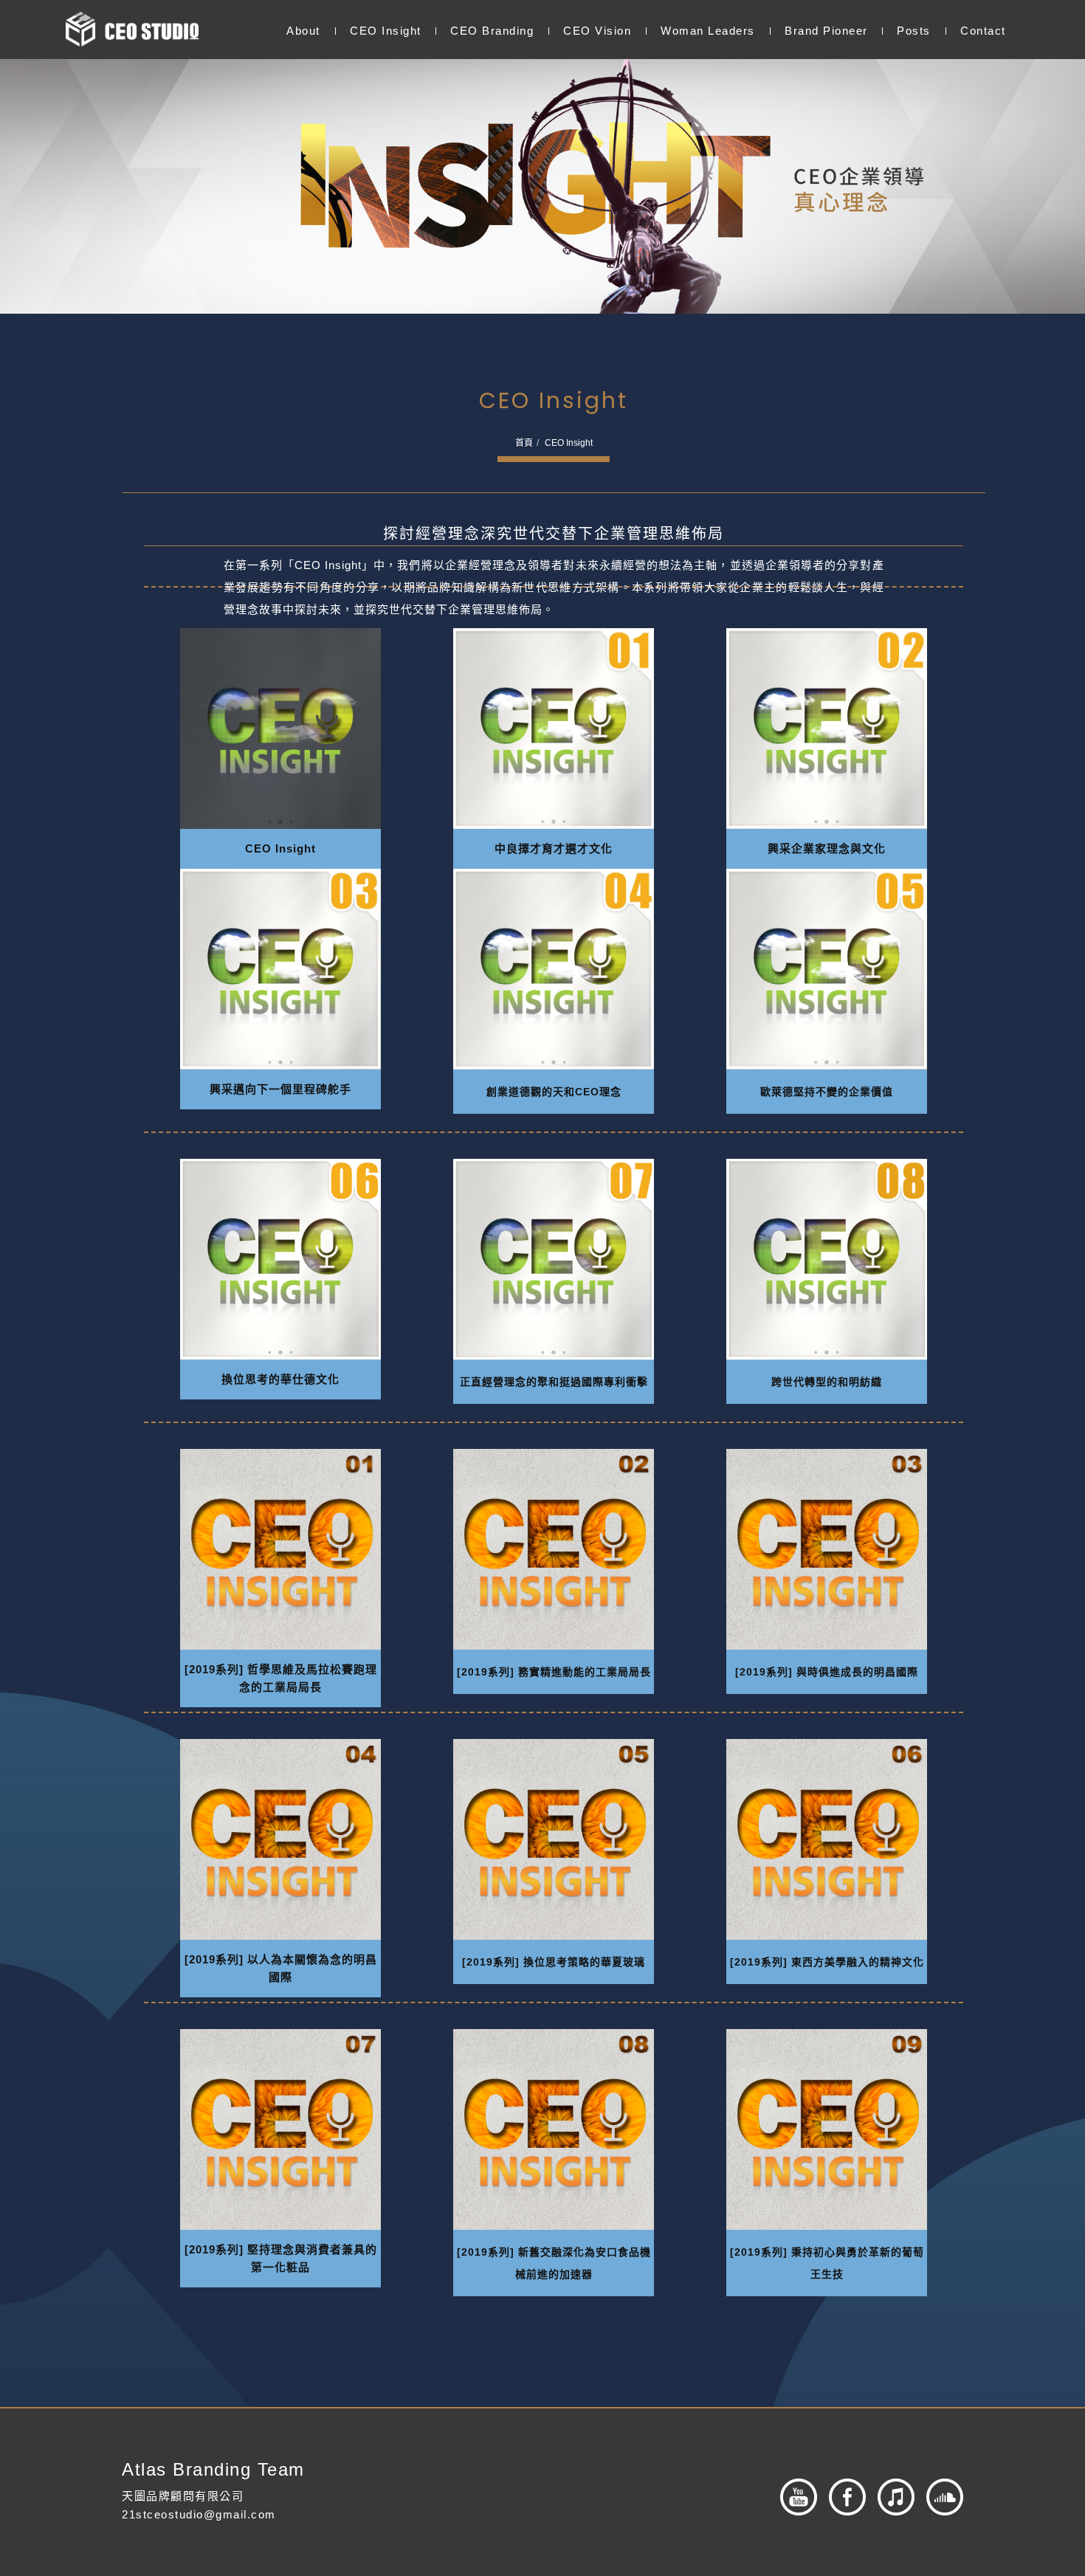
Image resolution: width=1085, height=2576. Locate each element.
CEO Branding (492, 31)
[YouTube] (793, 2497)
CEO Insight (385, 31)
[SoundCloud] (939, 2497)
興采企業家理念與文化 (827, 848)
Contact (982, 31)
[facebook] (841, 2497)
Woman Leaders (708, 31)
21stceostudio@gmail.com (199, 2514)
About (303, 31)
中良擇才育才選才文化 (554, 848)
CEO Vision (597, 31)
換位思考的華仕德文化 (280, 1379)
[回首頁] (132, 29)
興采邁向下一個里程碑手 (280, 1089)
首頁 (524, 443)
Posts (914, 31)
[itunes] (890, 2497)
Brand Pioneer (826, 31)
